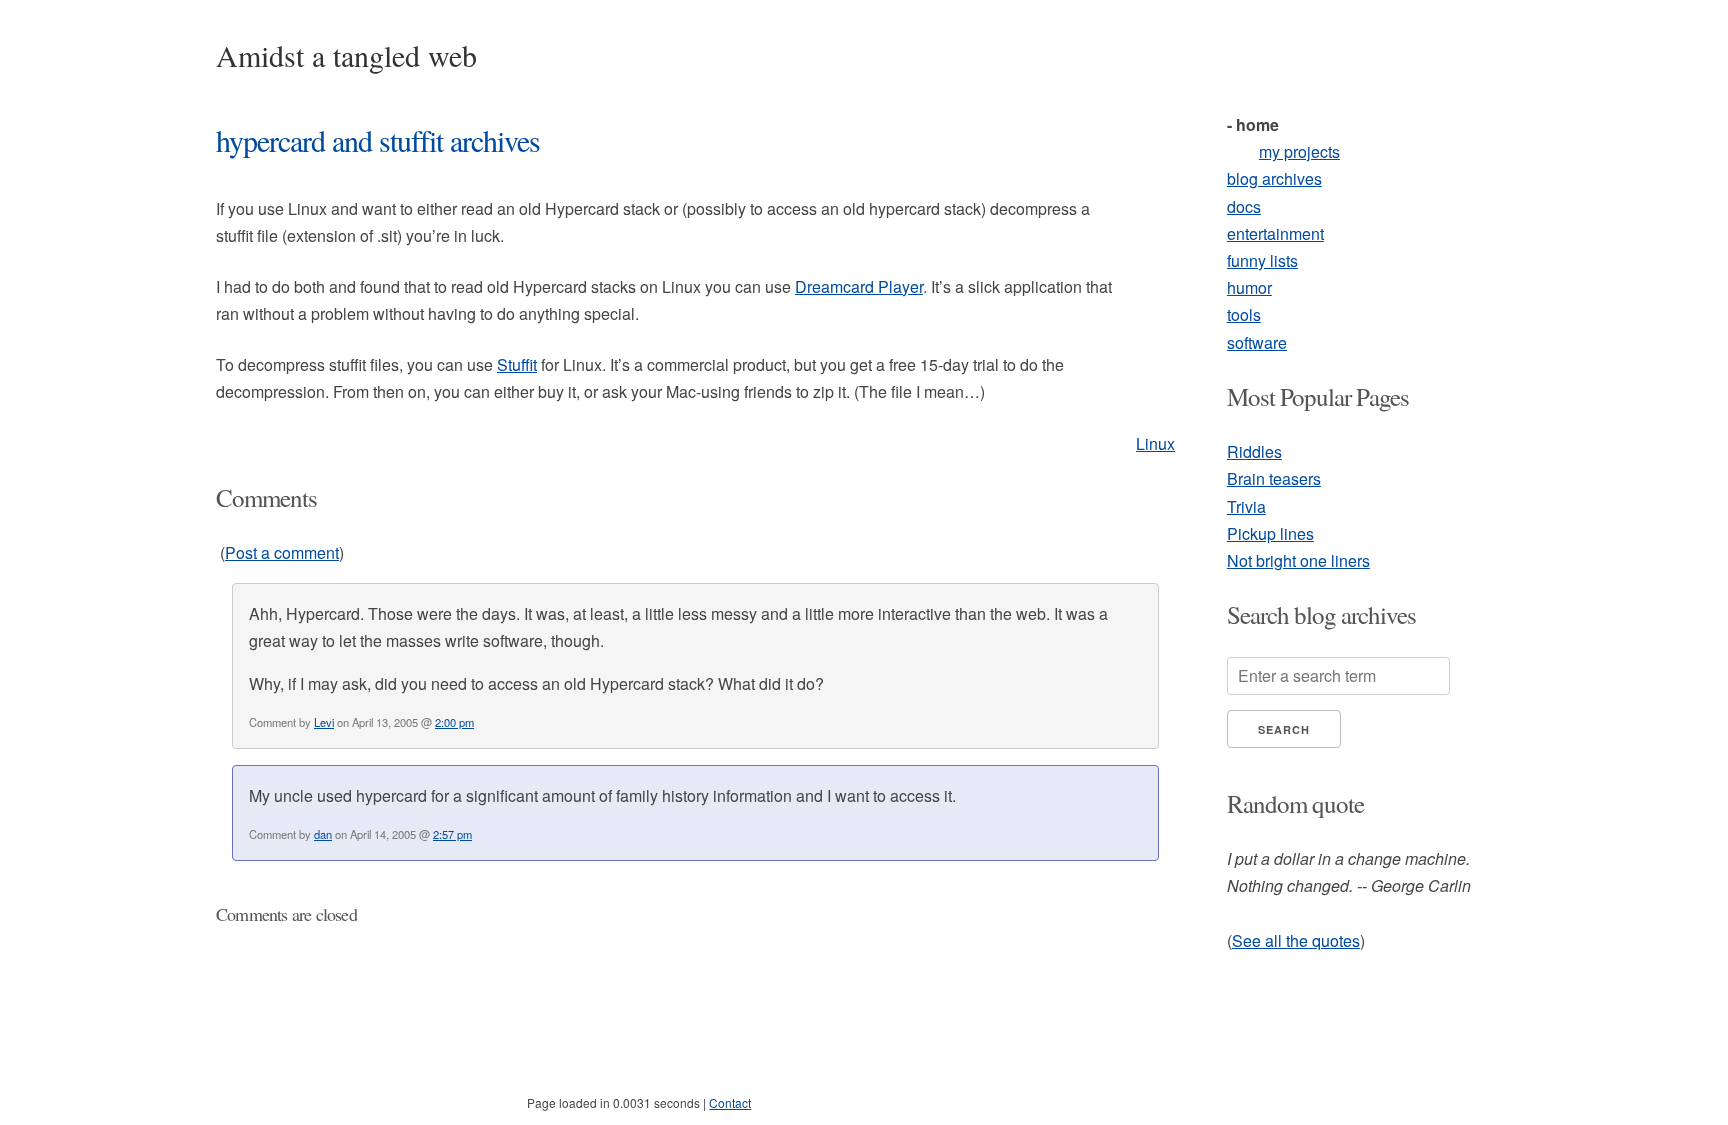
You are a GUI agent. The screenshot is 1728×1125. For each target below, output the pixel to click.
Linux (1155, 443)
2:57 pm (452, 834)
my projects (1299, 151)
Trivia (1246, 506)
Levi (324, 722)
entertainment (1275, 233)
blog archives (1274, 178)
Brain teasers (1274, 478)
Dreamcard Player (859, 286)
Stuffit (517, 364)
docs (1244, 206)
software (1257, 342)
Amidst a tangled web (346, 55)
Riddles (1254, 451)
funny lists (1262, 260)
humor (1249, 287)
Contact (730, 1102)
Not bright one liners (1298, 560)
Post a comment (282, 552)
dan (323, 834)
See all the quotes (1296, 940)
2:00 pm (454, 722)
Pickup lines (1270, 533)
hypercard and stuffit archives (378, 140)
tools (1244, 314)
